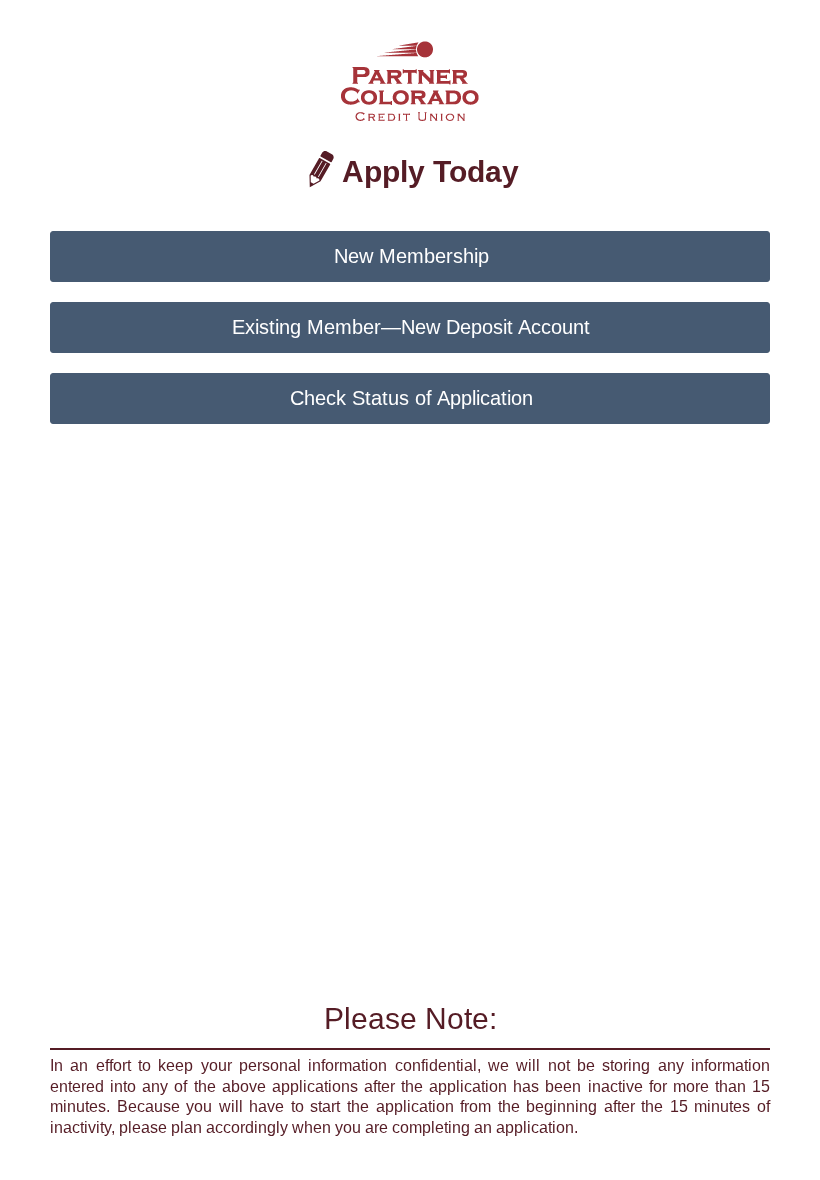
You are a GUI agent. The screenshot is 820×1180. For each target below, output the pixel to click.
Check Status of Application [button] (411, 398)
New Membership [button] (411, 256)
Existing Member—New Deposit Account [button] (411, 327)
